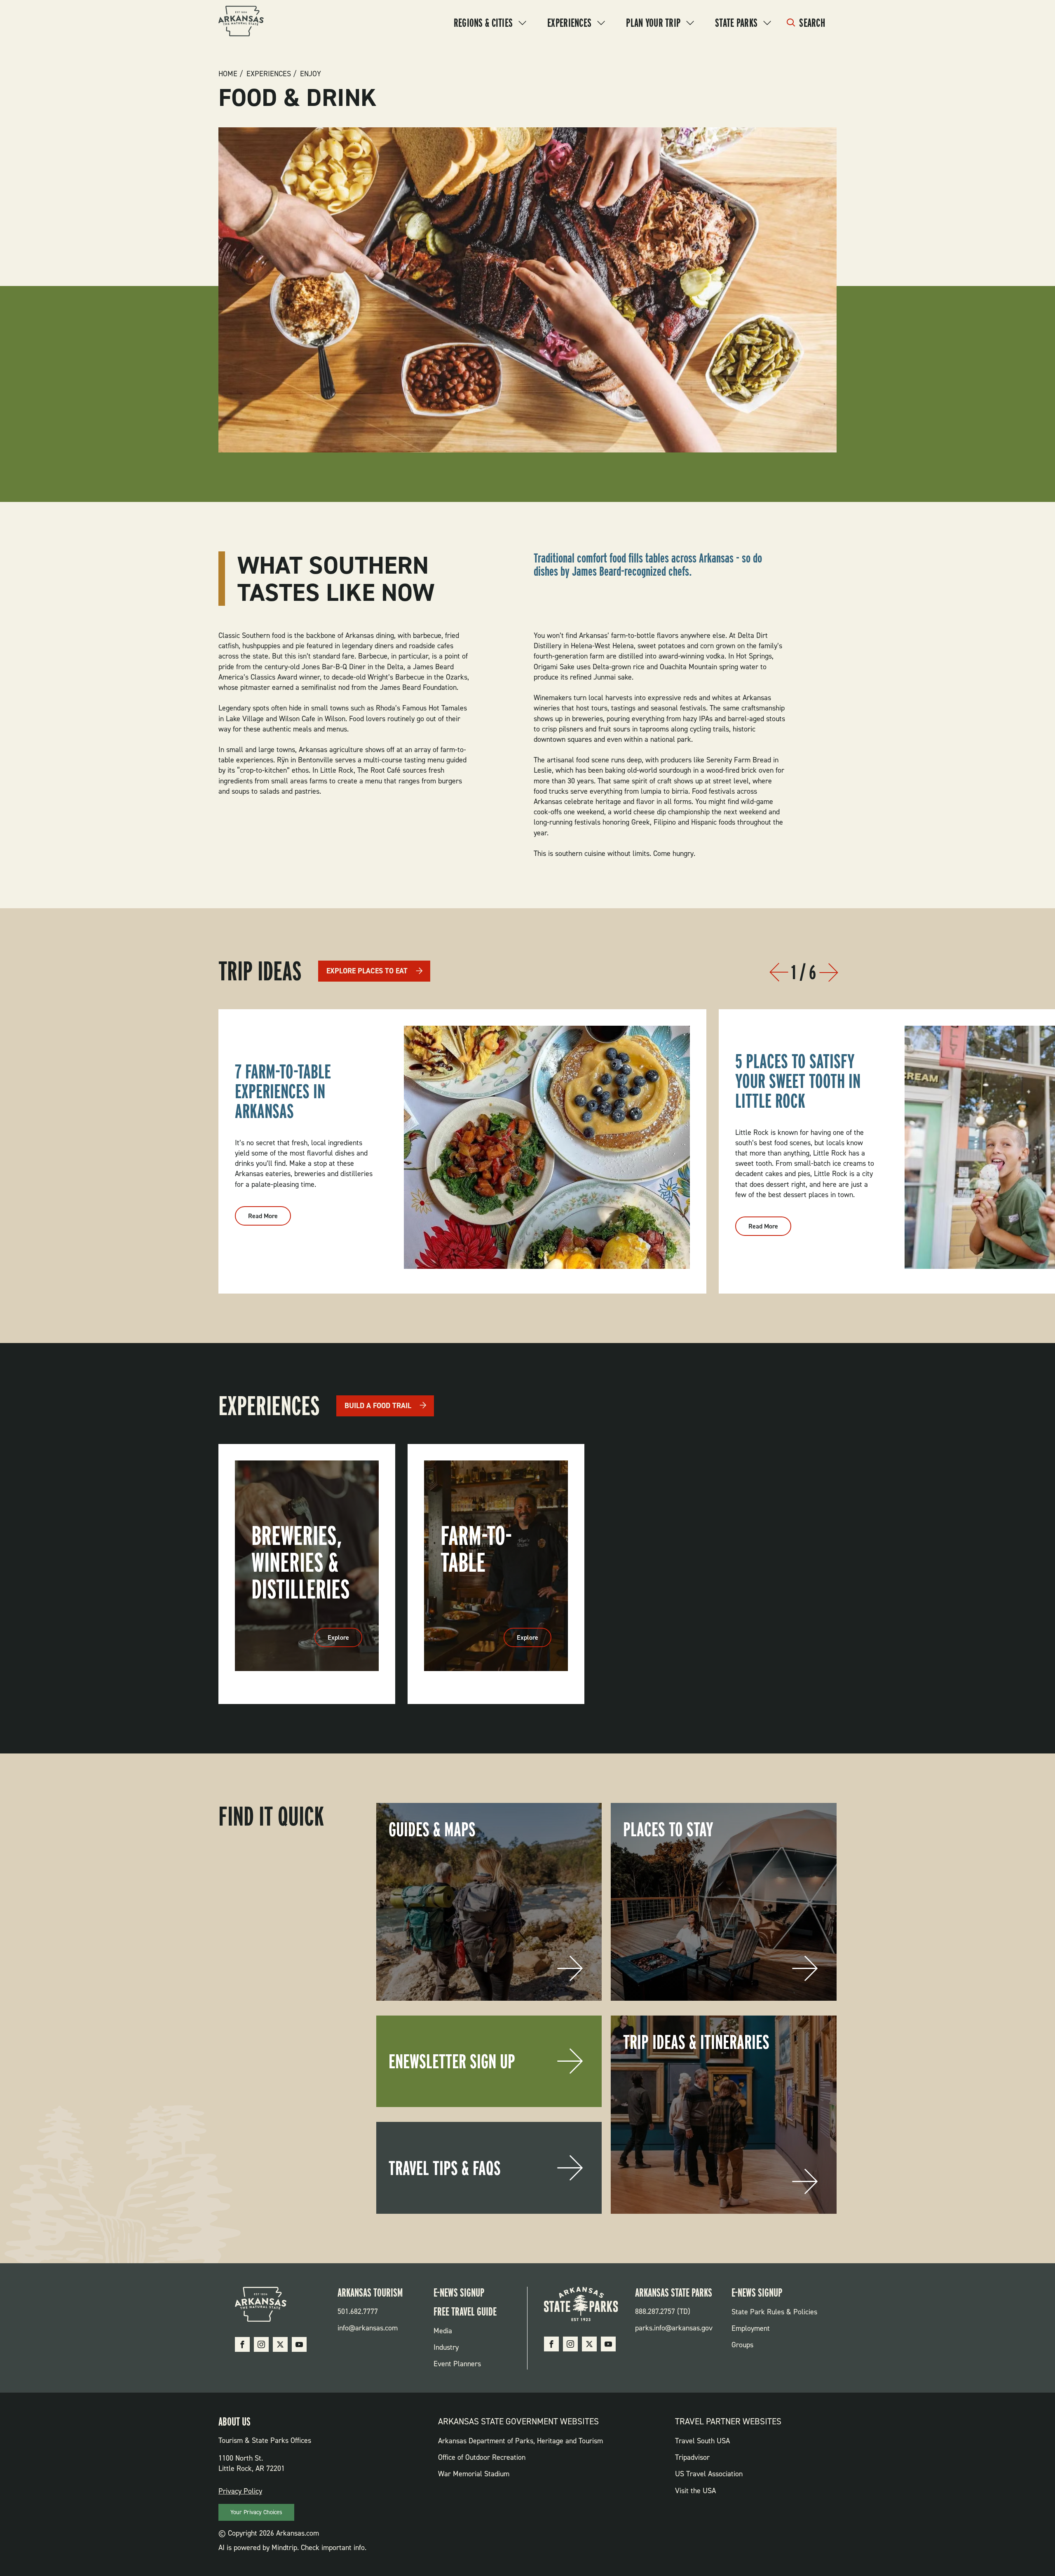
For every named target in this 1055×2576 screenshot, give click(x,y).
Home (228, 74)
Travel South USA (702, 2441)
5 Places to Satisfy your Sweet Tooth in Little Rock (798, 1081)
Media (443, 2331)
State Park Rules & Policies (774, 2312)
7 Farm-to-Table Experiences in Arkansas (283, 1091)
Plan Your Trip (653, 23)
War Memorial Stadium (474, 2474)
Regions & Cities (483, 23)
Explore (345, 1640)
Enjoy (311, 74)
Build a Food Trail (378, 1406)
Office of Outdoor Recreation (482, 2457)
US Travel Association (709, 2474)
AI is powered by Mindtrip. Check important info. (292, 2548)
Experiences (569, 23)
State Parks (736, 23)
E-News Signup (459, 2292)
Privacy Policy (240, 2491)
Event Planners (457, 2364)
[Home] (241, 22)
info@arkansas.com (368, 2328)
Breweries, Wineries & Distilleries (301, 1562)
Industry (446, 2347)
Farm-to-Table (476, 1549)
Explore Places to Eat (367, 971)
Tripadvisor (692, 2457)
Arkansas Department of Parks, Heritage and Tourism (520, 2441)
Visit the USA (695, 2491)
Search (812, 23)
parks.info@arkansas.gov (674, 2328)
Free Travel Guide (465, 2311)
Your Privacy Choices (256, 2512)
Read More (270, 1219)
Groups (742, 2345)
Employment (751, 2328)
